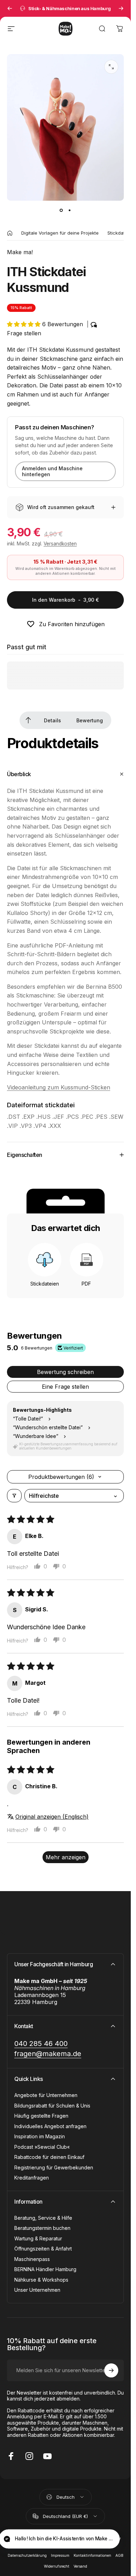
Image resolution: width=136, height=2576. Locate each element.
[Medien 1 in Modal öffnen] (111, 67)
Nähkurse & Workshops (41, 2280)
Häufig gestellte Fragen (41, 2116)
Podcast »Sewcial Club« (42, 2147)
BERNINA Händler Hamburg (45, 2269)
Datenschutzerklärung (27, 2556)
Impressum (60, 2556)
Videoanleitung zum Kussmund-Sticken (59, 1087)
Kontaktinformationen (92, 2556)
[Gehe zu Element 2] (70, 210)
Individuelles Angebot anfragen (50, 2126)
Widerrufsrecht (57, 2566)
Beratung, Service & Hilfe (43, 2218)
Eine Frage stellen (65, 1387)
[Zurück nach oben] (28, 720)
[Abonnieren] (111, 2370)
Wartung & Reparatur (38, 2238)
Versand (80, 2566)
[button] (25, 324)
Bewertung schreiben (65, 1372)
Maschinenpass (32, 2259)
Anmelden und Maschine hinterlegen (52, 471)
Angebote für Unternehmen (46, 2095)
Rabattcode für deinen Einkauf (49, 2157)
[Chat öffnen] (108, 2540)
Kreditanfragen (32, 2178)
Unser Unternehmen (37, 2290)
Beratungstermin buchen (42, 2228)
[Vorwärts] (121, 8)
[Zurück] (10, 8)
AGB (119, 2556)
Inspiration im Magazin (40, 2136)
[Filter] (14, 1496)
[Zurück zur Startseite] (10, 233)
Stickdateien (121, 233)
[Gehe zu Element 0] (61, 210)
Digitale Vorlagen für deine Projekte (60, 233)
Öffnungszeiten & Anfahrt (43, 2249)
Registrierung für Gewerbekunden (54, 2167)
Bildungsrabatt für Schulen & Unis (52, 2106)
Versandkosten (60, 544)
